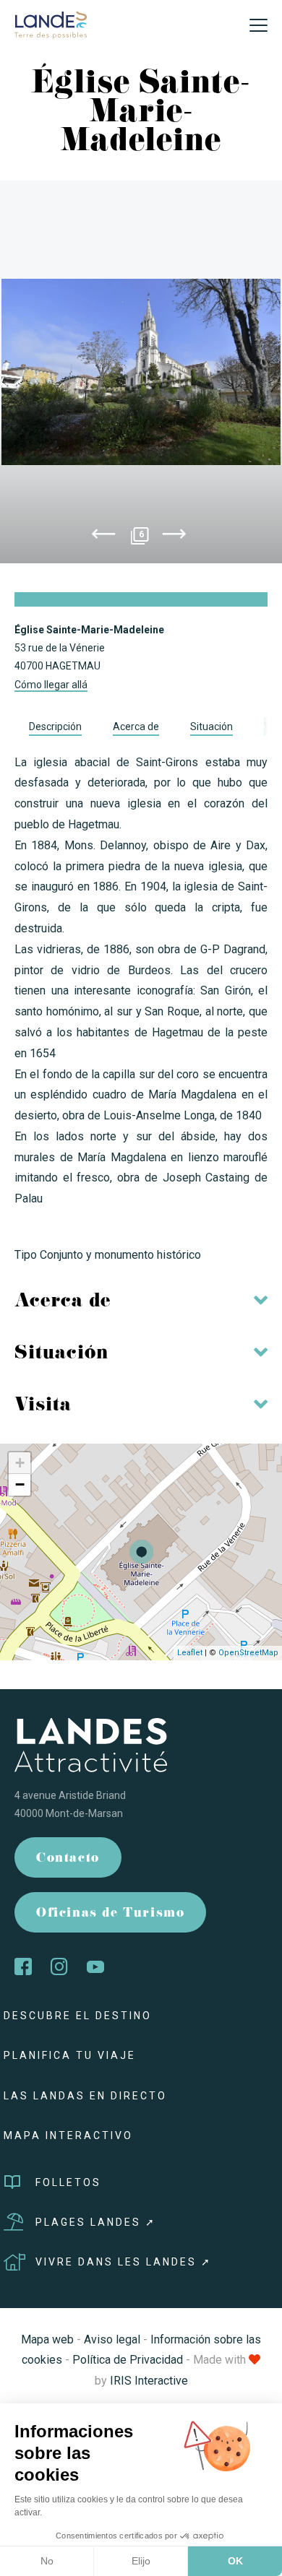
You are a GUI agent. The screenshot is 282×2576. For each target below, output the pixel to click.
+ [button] (20, 1463)
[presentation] (103, 537)
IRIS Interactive (149, 2381)
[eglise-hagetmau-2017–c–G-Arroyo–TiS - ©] (141, 372)
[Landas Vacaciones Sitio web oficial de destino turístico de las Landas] (51, 24)
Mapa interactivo (68, 2135)
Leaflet (190, 1653)
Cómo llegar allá (51, 685)
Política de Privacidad (128, 2360)
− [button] (20, 1484)
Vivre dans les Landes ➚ (124, 2262)
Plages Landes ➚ (96, 2222)
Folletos (68, 2182)
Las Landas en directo (85, 2096)
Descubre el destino (78, 2016)
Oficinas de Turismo (110, 1914)
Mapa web (47, 2339)
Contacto (68, 1859)
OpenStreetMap (248, 1653)
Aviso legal (112, 2339)
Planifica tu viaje (70, 2055)
